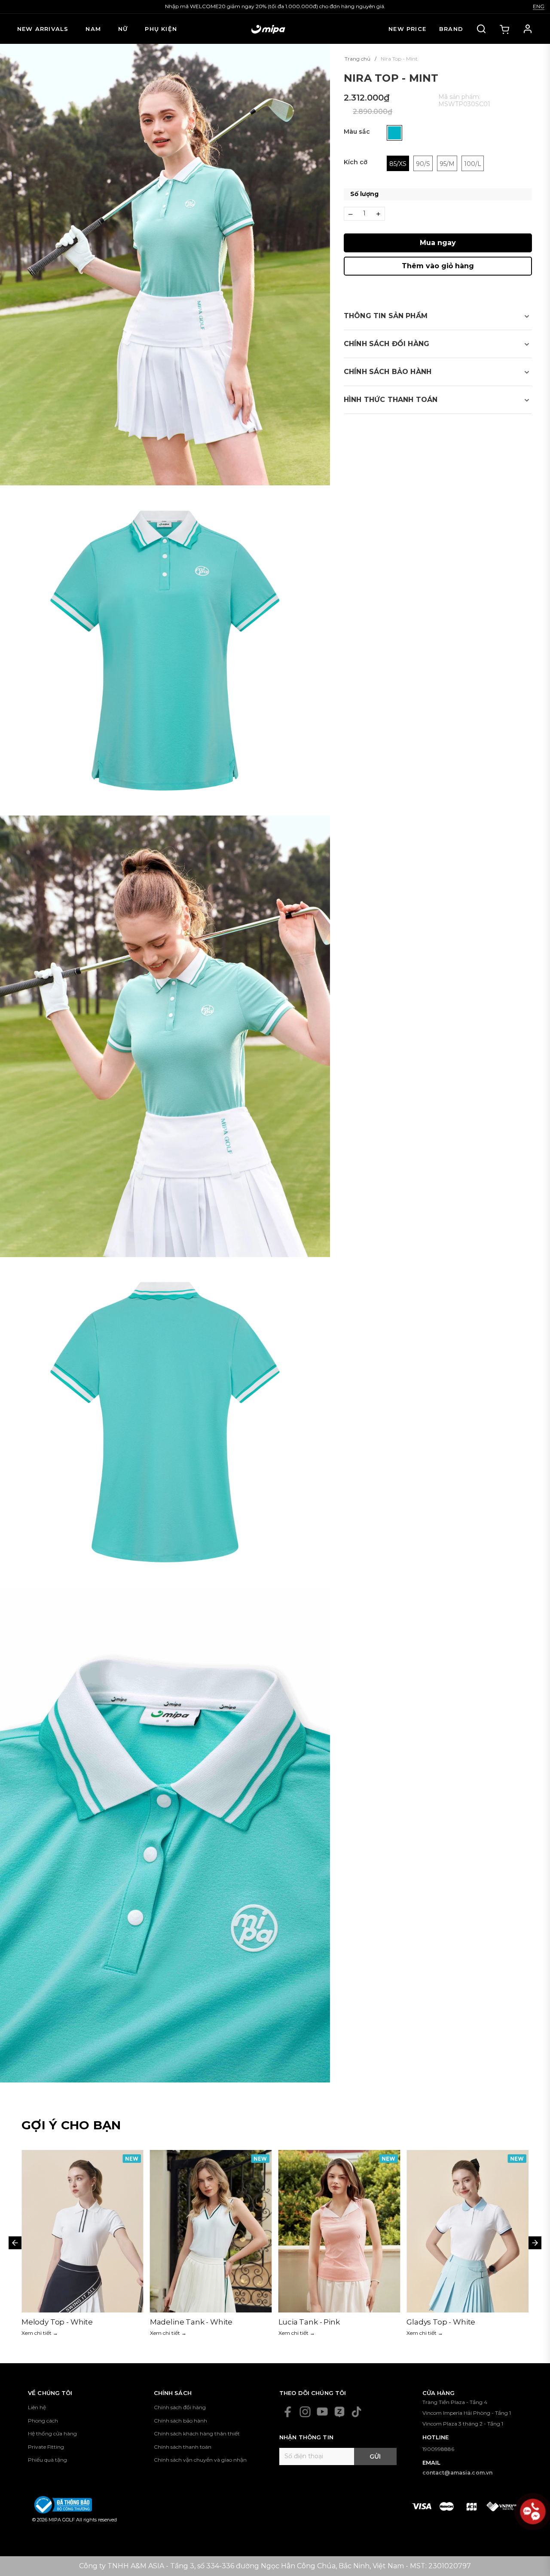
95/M (447, 164)
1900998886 (438, 2449)
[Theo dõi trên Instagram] (305, 2412)
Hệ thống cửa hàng (52, 2433)
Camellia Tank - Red (443, 2322)
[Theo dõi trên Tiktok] (357, 2412)
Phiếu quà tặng (47, 2460)
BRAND (451, 29)
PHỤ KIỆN (161, 29)
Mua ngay (438, 243)
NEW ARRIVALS (43, 29)
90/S (423, 164)
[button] (438, 316)
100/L (473, 164)
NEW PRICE (407, 29)
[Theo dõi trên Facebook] (288, 2412)
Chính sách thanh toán (183, 2447)
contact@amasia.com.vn (458, 2473)
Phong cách (43, 2421)
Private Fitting (46, 2447)
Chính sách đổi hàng (180, 2407)
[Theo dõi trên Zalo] (339, 2412)
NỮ (123, 29)
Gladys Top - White (184, 2322)
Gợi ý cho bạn (71, 2125)
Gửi (375, 2456)
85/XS (398, 164)
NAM (93, 29)
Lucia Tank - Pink (52, 2322)
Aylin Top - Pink (306, 2322)
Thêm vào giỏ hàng (438, 266)
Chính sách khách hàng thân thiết (197, 2433)
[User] (528, 29)
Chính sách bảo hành (180, 2421)
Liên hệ (37, 2407)
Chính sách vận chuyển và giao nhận (200, 2460)
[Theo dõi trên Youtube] (322, 2412)
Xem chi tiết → (40, 2333)
